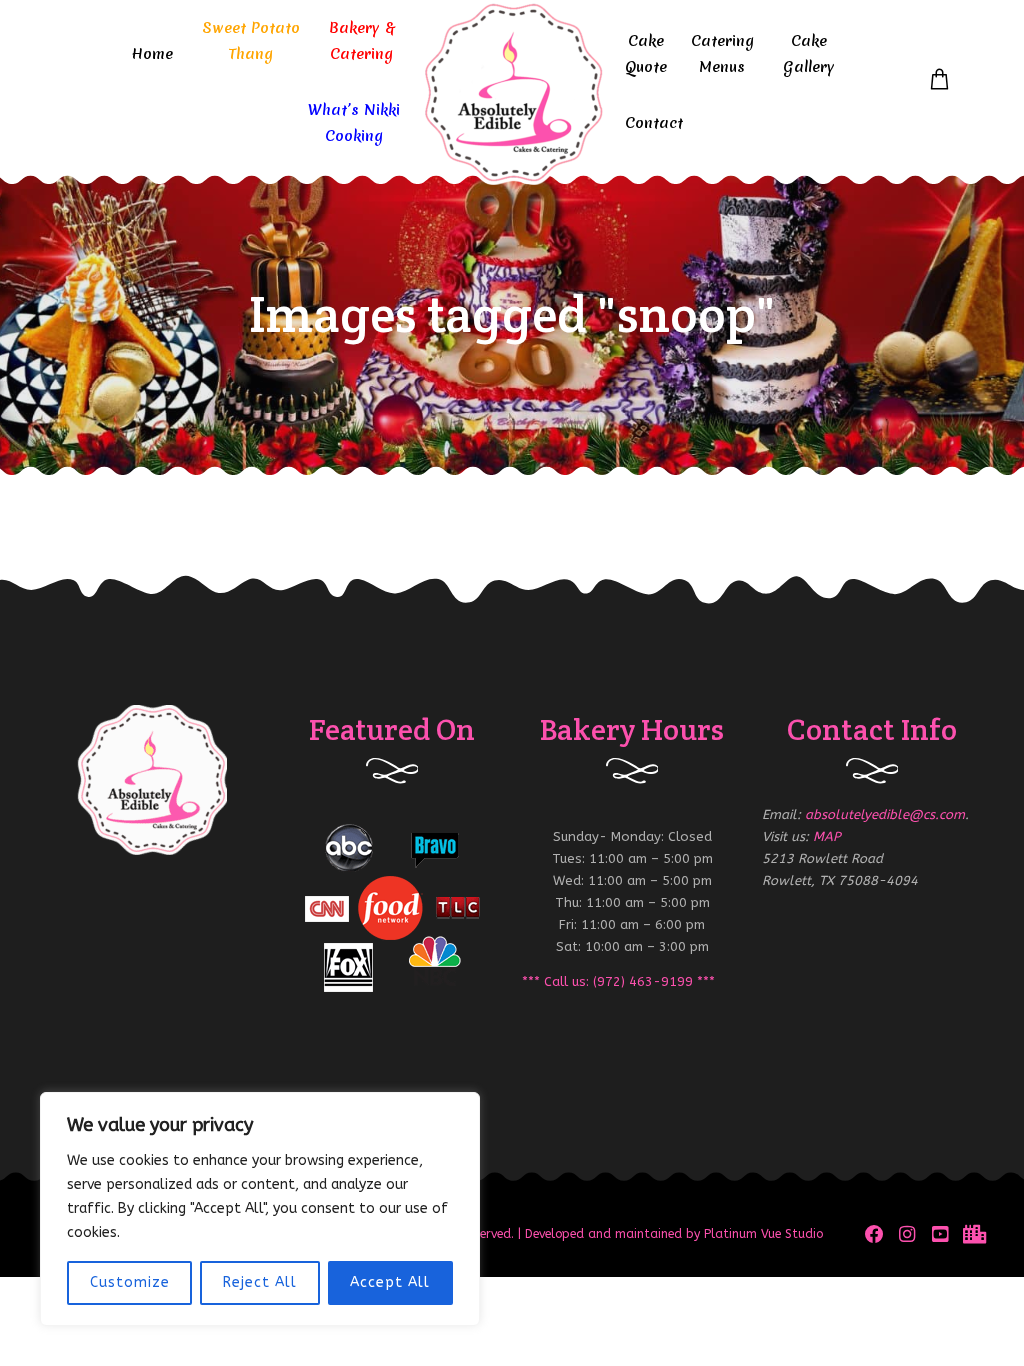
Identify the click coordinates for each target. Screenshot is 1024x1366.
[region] (260, 1209)
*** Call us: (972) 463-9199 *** (618, 981)
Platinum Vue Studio (763, 1234)
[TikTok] (972, 1234)
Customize (130, 1282)
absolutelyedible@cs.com (885, 814)
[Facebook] (874, 1234)
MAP (827, 836)
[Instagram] (907, 1234)
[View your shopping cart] (939, 80)
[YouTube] (940, 1234)
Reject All (260, 1282)
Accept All (390, 1282)
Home (152, 54)
